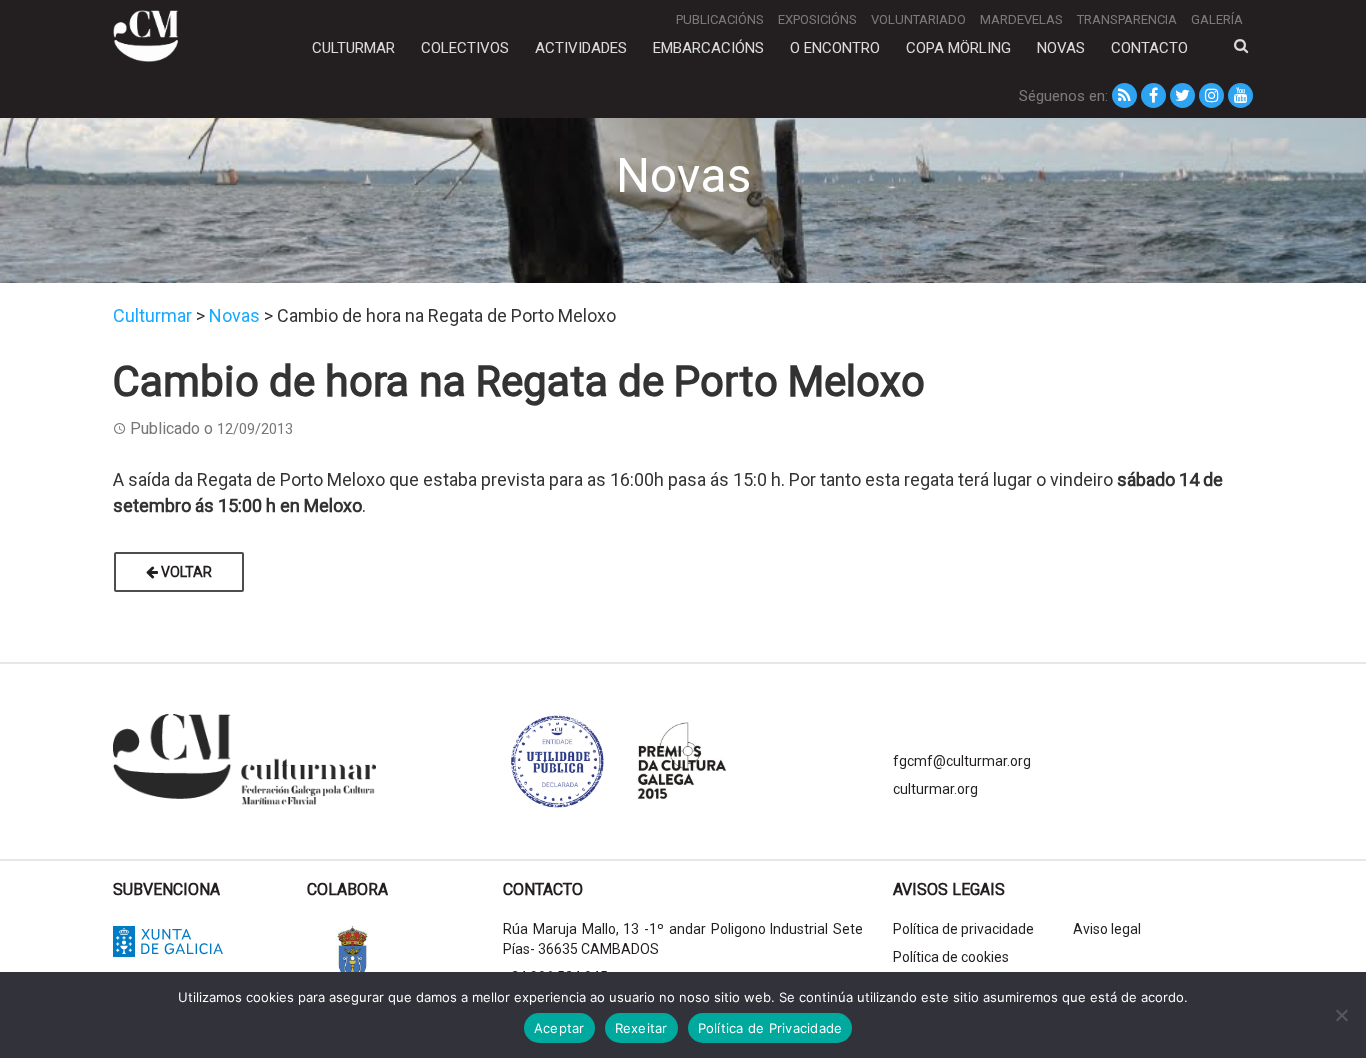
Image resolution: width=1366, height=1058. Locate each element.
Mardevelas (1021, 19)
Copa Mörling (958, 48)
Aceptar (559, 1028)
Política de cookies (951, 957)
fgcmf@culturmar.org (962, 761)
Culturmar (353, 48)
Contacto (1149, 48)
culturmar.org (935, 789)
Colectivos (465, 48)
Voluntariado (918, 19)
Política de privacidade (963, 929)
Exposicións (817, 19)
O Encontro (835, 48)
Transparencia (1127, 19)
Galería (1217, 19)
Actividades (581, 48)
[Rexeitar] (1341, 1015)
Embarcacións (708, 48)
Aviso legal (1107, 929)
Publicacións (720, 19)
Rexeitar (641, 1028)
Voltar (185, 572)
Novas (1061, 48)
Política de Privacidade (770, 1028)
